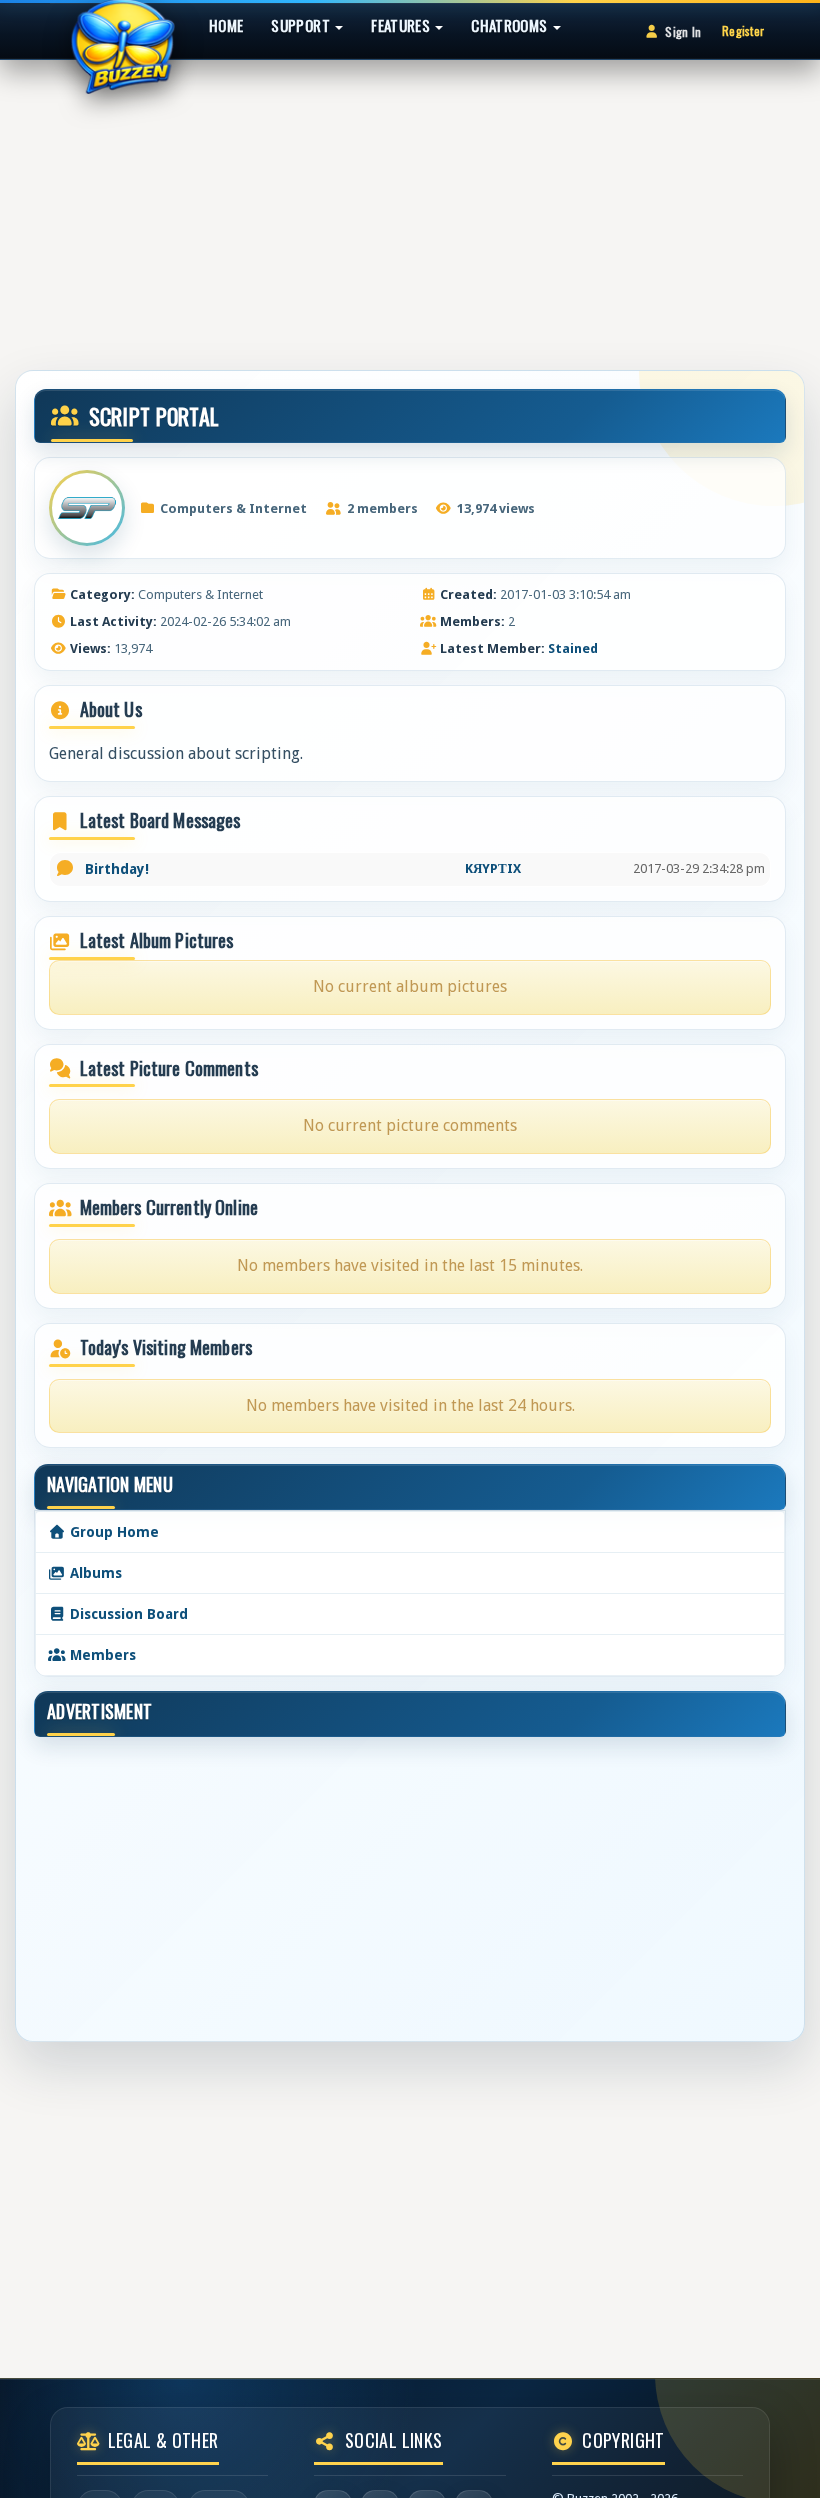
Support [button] (302, 25)
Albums (94, 1573)
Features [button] (402, 25)
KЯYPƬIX (493, 868)
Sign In (683, 31)
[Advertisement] (410, 205)
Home (226, 25)
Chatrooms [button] (511, 25)
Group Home (112, 1532)
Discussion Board (127, 1614)
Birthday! (117, 869)
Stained (573, 648)
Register (743, 30)
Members (101, 1655)
